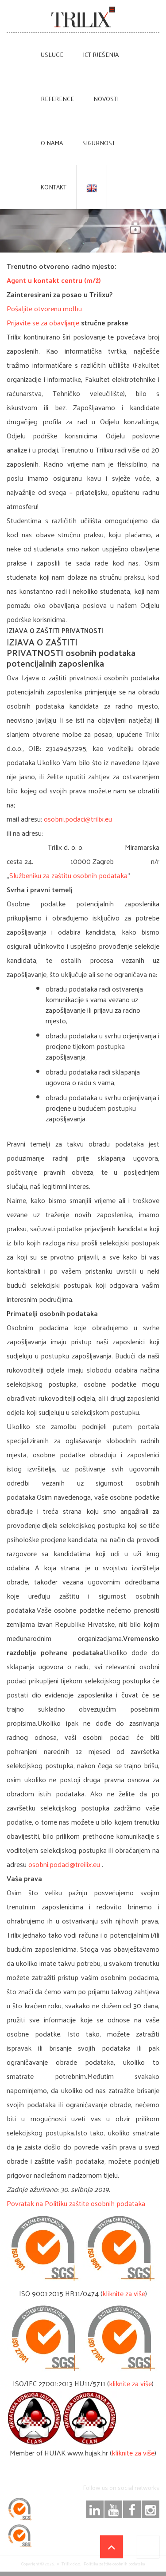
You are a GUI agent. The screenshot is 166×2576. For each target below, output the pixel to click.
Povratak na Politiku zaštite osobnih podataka (76, 2203)
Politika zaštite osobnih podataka (114, 2564)
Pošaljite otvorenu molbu (44, 308)
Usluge (52, 55)
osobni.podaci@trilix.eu (78, 819)
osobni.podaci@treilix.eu (64, 1864)
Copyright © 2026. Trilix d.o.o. (51, 2564)
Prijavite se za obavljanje (43, 322)
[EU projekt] (148, 2547)
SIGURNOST (99, 143)
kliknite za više (124, 2293)
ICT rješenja (101, 55)
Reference (57, 99)
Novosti (106, 99)
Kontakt (54, 187)
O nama (52, 143)
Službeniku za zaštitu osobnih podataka (68, 875)
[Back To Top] (112, 2547)
